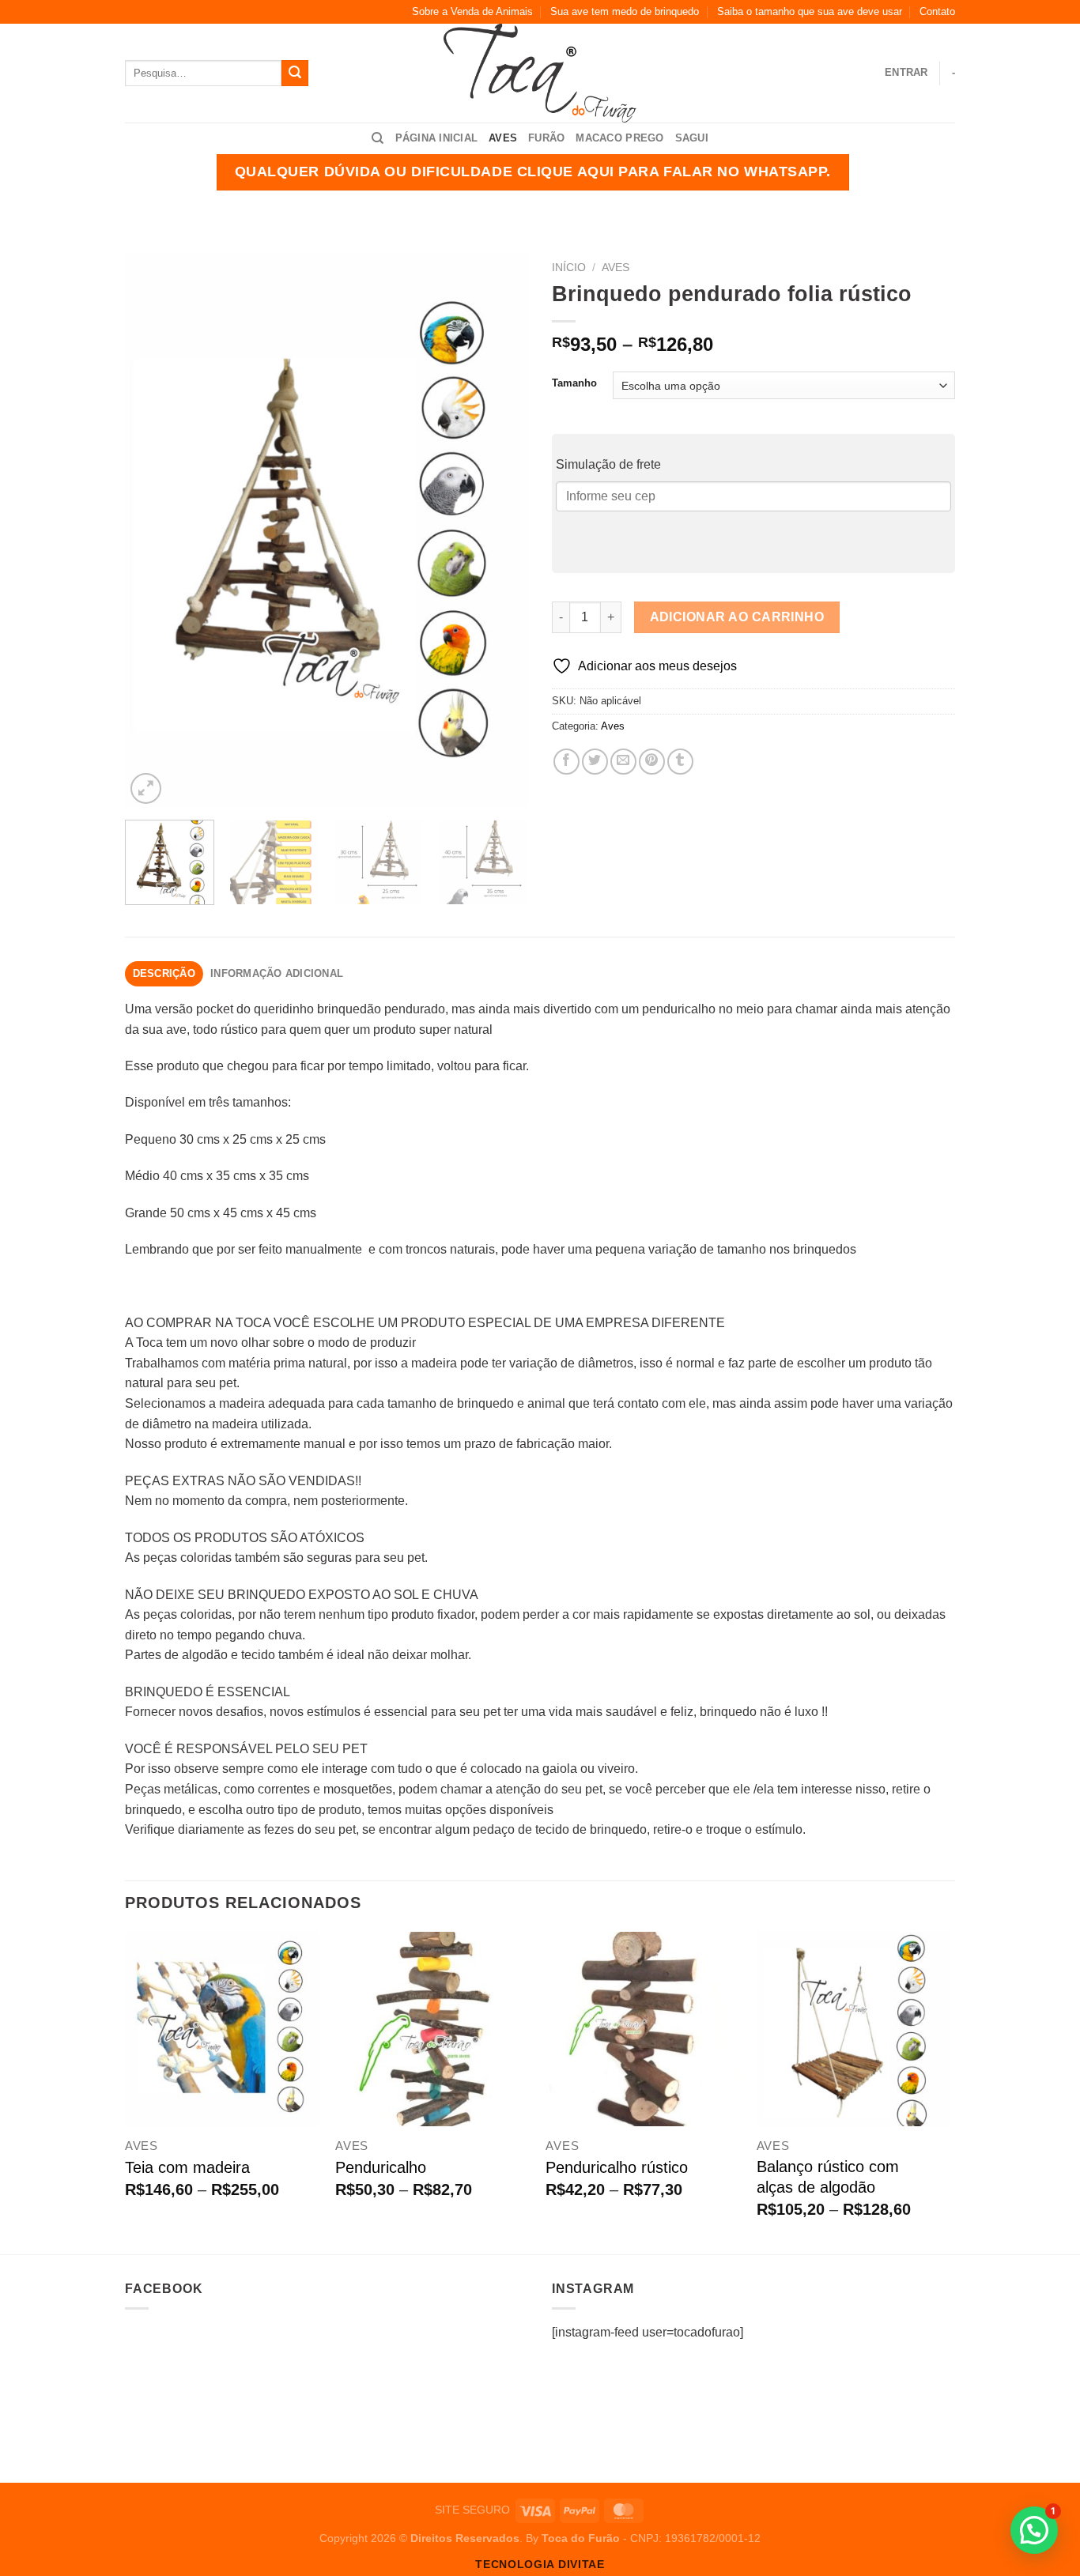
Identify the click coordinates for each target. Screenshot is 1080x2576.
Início (569, 268)
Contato (937, 11)
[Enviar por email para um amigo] (623, 762)
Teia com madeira (187, 2167)
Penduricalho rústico (617, 2167)
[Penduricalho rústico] (643, 2029)
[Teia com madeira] (223, 2029)
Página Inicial (437, 138)
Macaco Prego (619, 138)
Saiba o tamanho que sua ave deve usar (810, 11)
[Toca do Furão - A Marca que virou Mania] (540, 73)
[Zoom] (146, 788)
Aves (503, 138)
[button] (1034, 2530)
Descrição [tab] (164, 973)
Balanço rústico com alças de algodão (828, 2177)
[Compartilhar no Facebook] (566, 762)
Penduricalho (381, 2167)
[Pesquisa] (378, 138)
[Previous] (153, 530)
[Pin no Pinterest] (652, 762)
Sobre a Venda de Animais (472, 11)
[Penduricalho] (433, 2029)
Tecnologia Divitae (540, 2565)
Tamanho (574, 383)
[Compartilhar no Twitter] (595, 762)
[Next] (500, 530)
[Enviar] (295, 74)
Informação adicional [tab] (277, 973)
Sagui (692, 138)
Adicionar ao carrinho (737, 617)
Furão (546, 138)
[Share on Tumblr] (680, 762)
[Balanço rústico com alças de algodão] (854, 2029)
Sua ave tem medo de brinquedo (625, 11)
